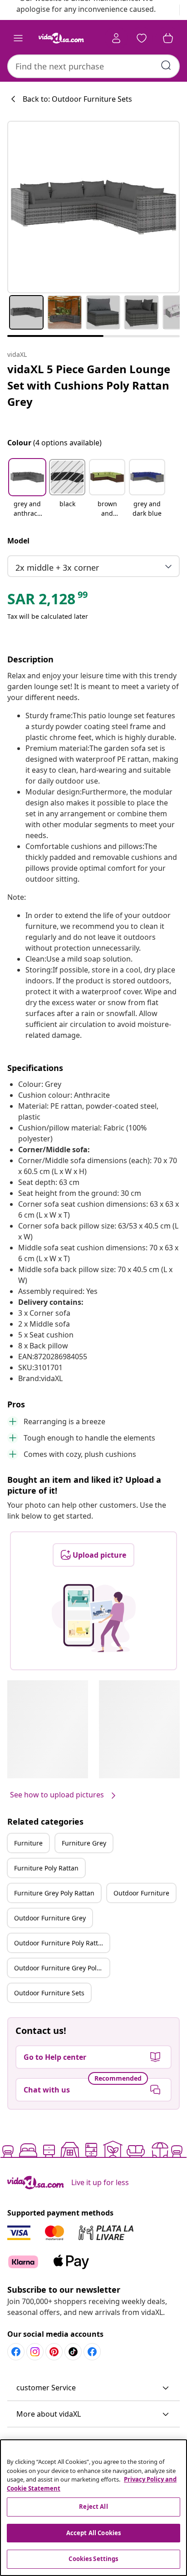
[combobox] (93, 66)
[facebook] (16, 2352)
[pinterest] (54, 2352)
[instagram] (35, 2352)
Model (18, 541)
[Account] (116, 38)
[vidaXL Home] (61, 38)
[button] (27, 489)
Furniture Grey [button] (84, 1843)
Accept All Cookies (93, 2533)
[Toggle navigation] (18, 38)
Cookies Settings (93, 2559)
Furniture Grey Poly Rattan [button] (54, 1893)
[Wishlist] (142, 38)
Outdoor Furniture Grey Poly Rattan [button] (62, 1968)
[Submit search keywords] (166, 65)
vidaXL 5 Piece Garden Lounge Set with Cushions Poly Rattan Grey (89, 385)
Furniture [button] (28, 1843)
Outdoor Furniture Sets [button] (49, 1993)
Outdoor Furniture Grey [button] (50, 1918)
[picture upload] (94, 1618)
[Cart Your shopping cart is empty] (168, 38)
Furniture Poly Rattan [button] (46, 1868)
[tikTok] (73, 2352)
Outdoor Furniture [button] (141, 1893)
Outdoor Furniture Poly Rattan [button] (60, 1943)
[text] (48, 601)
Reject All (93, 2507)
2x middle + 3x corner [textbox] (57, 568)
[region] (93, 2508)
